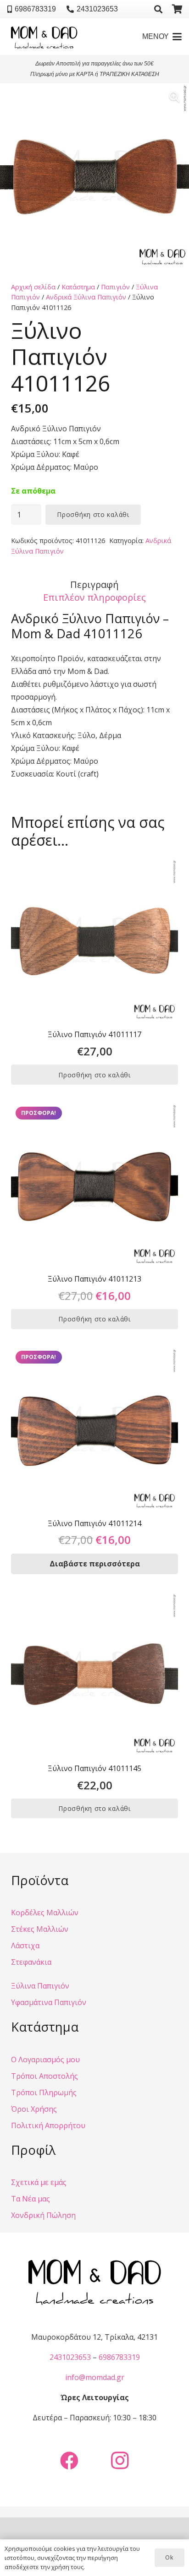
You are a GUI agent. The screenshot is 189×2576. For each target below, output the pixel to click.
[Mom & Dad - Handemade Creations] (44, 37)
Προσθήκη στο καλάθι (93, 514)
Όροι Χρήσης (34, 2109)
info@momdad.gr (95, 2377)
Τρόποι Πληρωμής (44, 2092)
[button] (158, 9)
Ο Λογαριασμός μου (45, 2060)
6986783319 (119, 2357)
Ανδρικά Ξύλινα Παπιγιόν (86, 297)
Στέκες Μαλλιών (40, 1929)
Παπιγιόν (115, 287)
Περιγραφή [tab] (94, 584)
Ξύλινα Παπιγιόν (40, 1986)
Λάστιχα (25, 1946)
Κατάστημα (78, 287)
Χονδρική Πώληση (43, 2215)
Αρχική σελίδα (33, 287)
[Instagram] (120, 2461)
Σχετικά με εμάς (39, 2182)
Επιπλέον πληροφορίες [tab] (94, 597)
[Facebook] (69, 2461)
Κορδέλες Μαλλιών (45, 1913)
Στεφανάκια (31, 1962)
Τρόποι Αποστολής (44, 2076)
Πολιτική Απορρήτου (48, 2125)
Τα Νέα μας (31, 2199)
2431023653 (70, 2357)
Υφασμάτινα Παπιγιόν (49, 2002)
